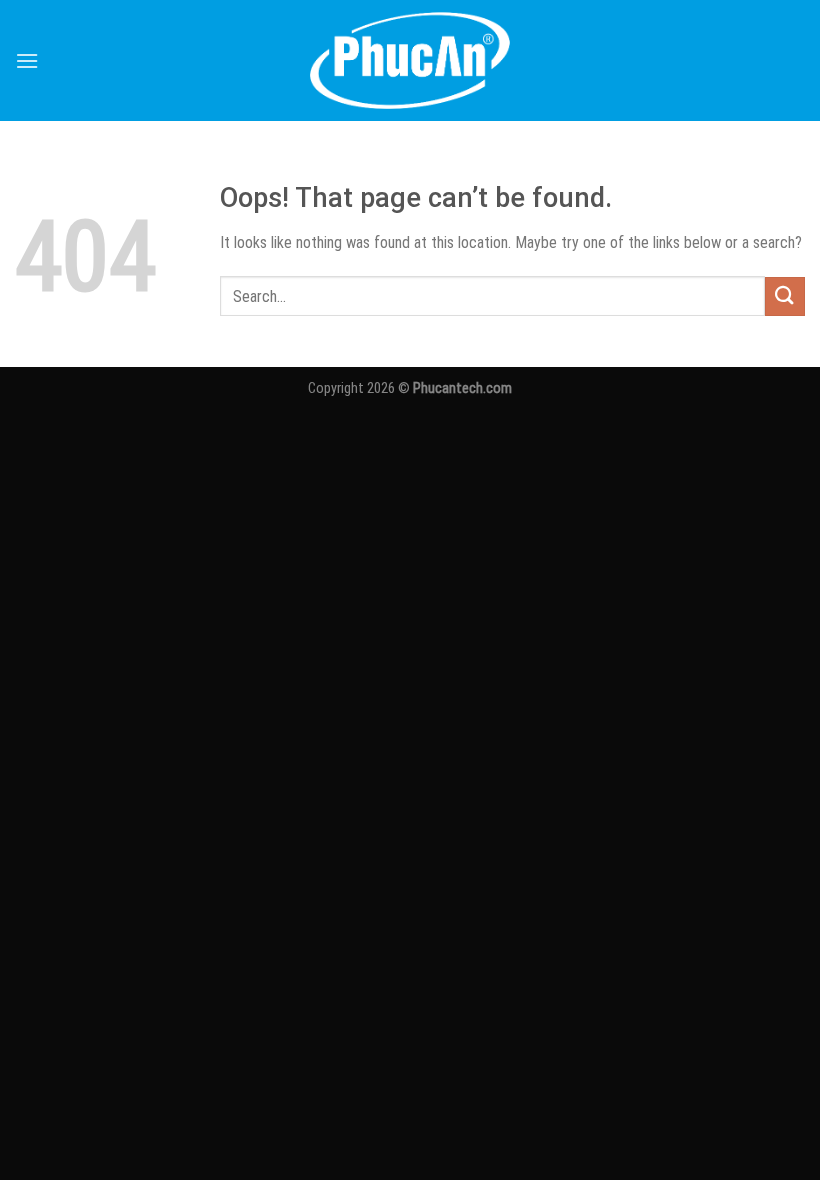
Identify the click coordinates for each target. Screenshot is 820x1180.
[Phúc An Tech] (410, 60)
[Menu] (27, 60)
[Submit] (785, 296)
